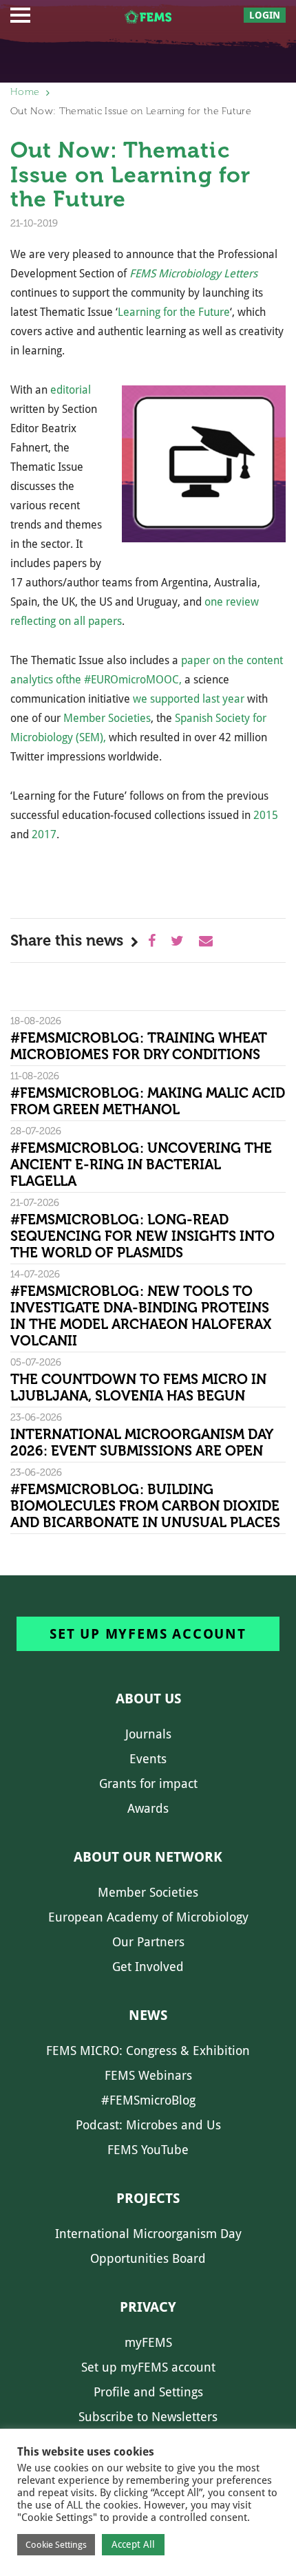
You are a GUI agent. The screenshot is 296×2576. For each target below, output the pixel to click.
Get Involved (148, 1967)
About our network (148, 1857)
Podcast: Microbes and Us (148, 2125)
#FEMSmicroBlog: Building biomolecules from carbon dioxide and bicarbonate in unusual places (145, 1506)
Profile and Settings (148, 2392)
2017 (44, 834)
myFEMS (148, 2342)
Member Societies (148, 1892)
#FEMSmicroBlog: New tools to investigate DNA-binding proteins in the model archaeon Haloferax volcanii (141, 1316)
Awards (148, 1808)
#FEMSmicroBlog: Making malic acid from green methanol (148, 1101)
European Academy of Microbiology (148, 1917)
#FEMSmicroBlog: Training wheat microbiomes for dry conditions (139, 1046)
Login (265, 15)
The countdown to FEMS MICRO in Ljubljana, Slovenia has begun (138, 1387)
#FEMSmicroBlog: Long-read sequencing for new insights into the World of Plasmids (142, 1236)
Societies (129, 718)
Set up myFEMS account (148, 1634)
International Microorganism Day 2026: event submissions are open (141, 1443)
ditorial (74, 390)
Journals (148, 1734)
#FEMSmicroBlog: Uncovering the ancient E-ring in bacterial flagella (141, 1164)
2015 (266, 815)
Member (86, 718)
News (148, 2015)
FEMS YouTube (148, 2150)
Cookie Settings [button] (56, 2545)
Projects (148, 2198)
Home (25, 92)
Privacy (148, 2307)
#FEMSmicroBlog (148, 2100)
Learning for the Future (174, 312)
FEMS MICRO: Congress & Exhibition (148, 2051)
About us (148, 1699)
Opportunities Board (148, 2258)
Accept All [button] (133, 2544)
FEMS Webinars (148, 2075)
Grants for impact (148, 1784)
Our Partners (148, 1942)
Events (148, 1759)
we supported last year (189, 699)
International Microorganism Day (148, 2234)
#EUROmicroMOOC (131, 680)
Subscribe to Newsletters (148, 2417)
